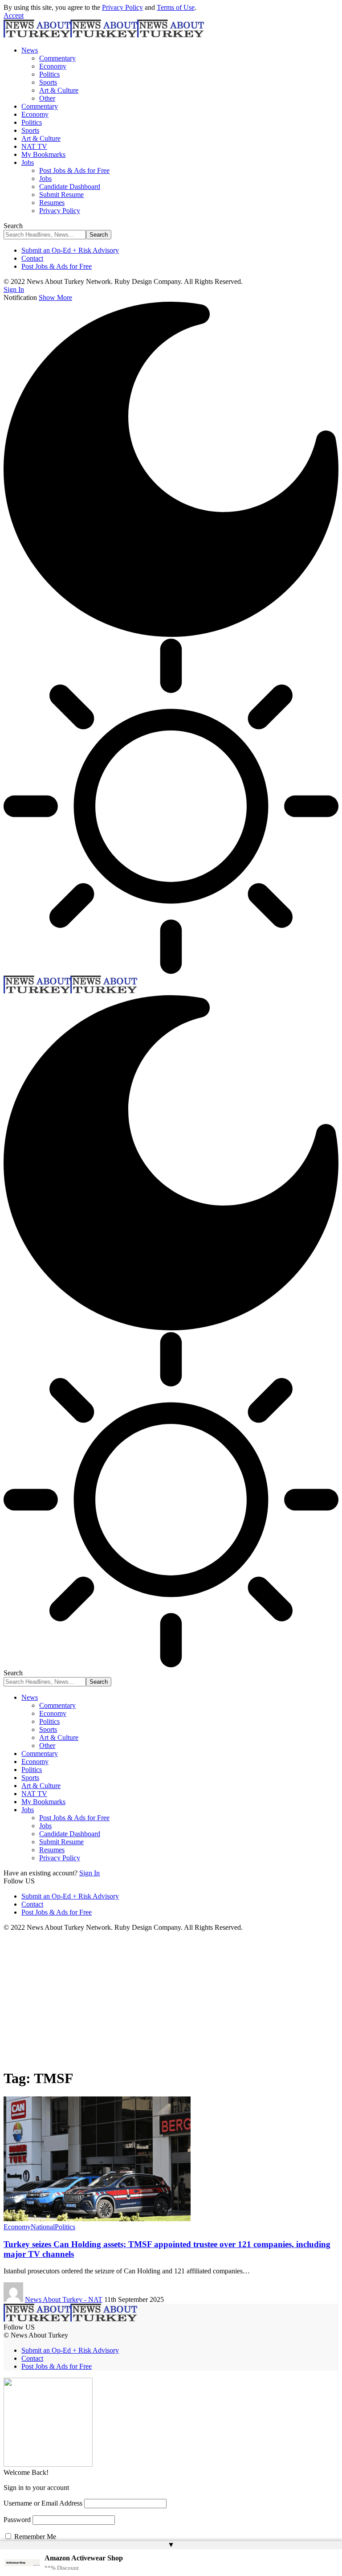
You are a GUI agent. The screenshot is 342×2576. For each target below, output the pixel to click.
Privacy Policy (122, 7)
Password (17, 2520)
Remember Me (34, 2537)
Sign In (90, 1873)
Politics (65, 2227)
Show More (55, 297)
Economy (17, 2227)
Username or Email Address (43, 2503)
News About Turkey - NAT (64, 2299)
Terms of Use (176, 7)
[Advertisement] (171, 1998)
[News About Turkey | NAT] (104, 35)
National (43, 2227)
